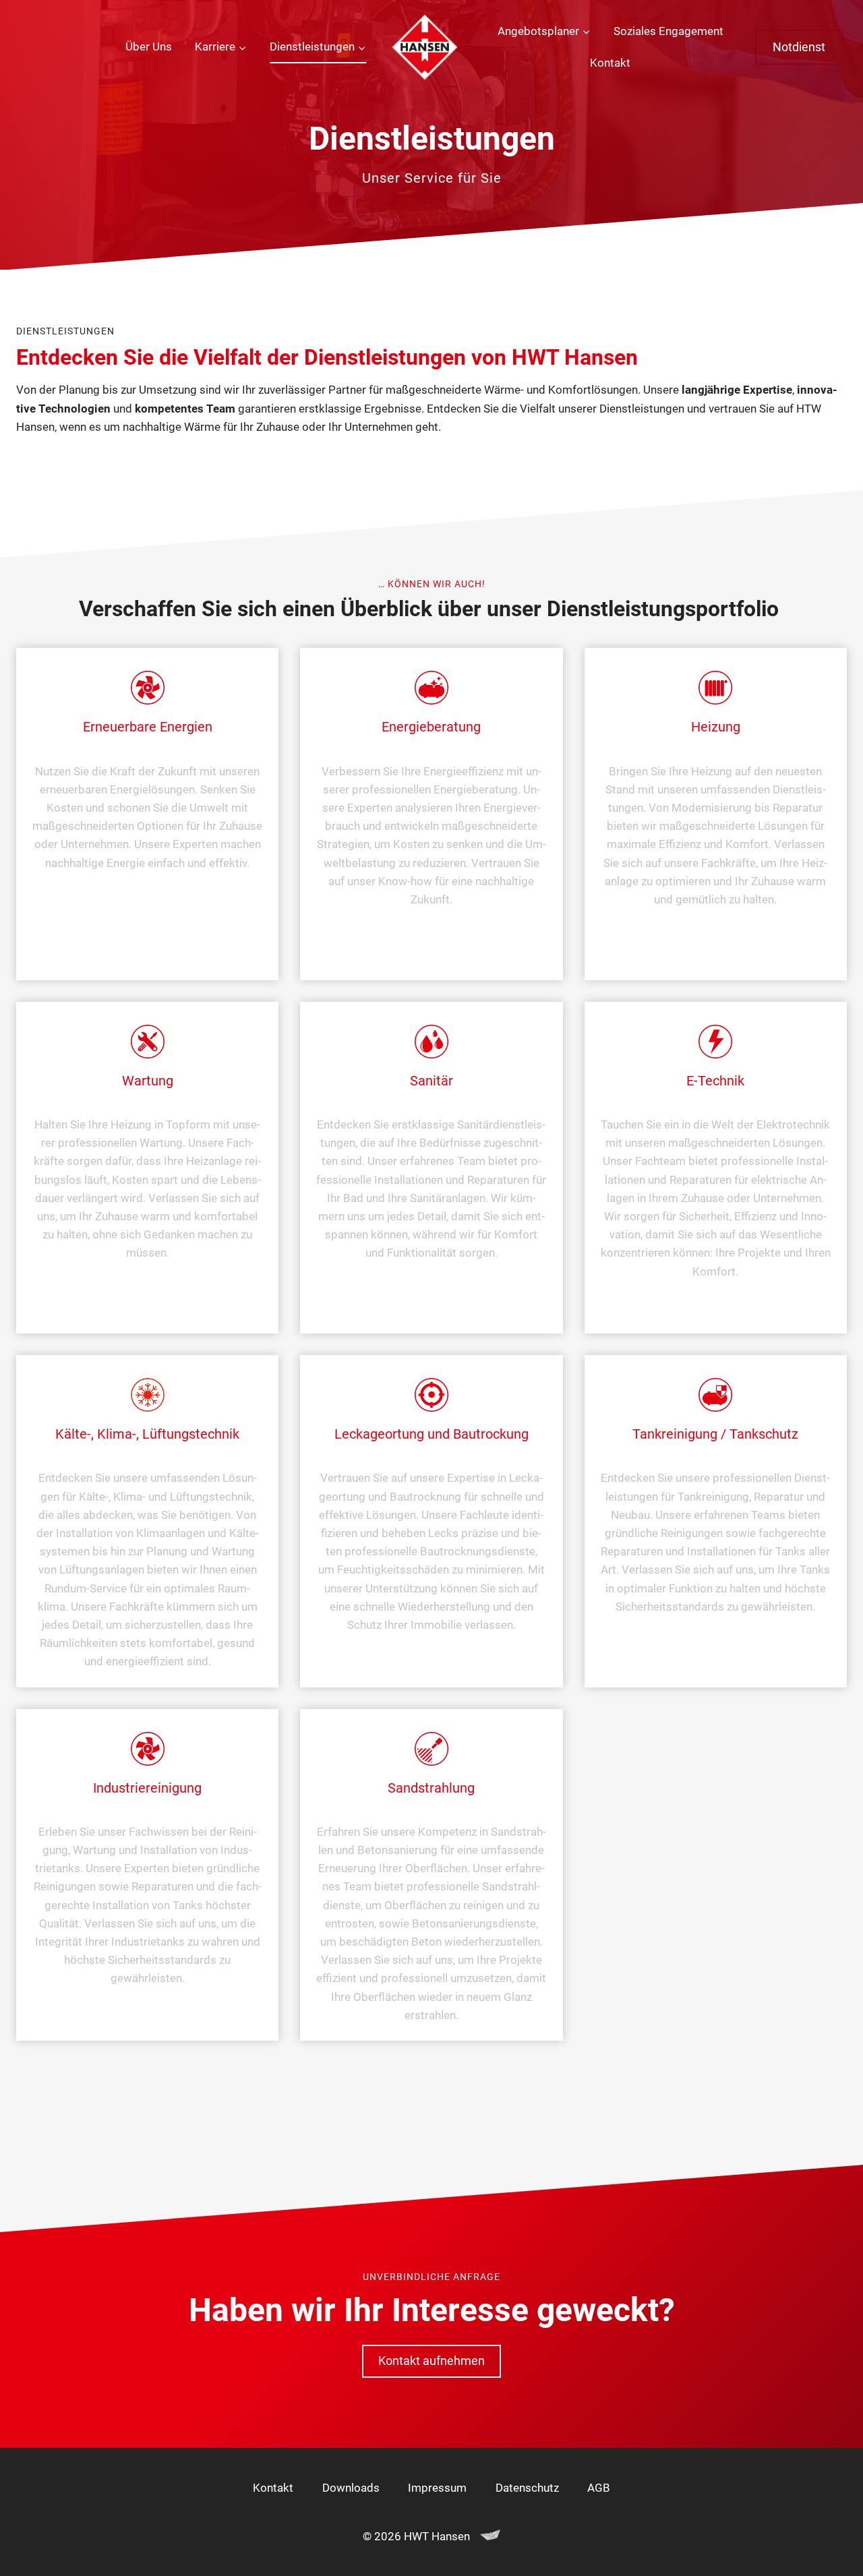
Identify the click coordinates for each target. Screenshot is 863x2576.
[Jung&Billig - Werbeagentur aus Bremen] (490, 2536)
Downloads (351, 2488)
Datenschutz (527, 2488)
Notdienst (799, 47)
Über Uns (149, 47)
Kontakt (610, 63)
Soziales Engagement (668, 31)
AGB (599, 2488)
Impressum (437, 2488)
